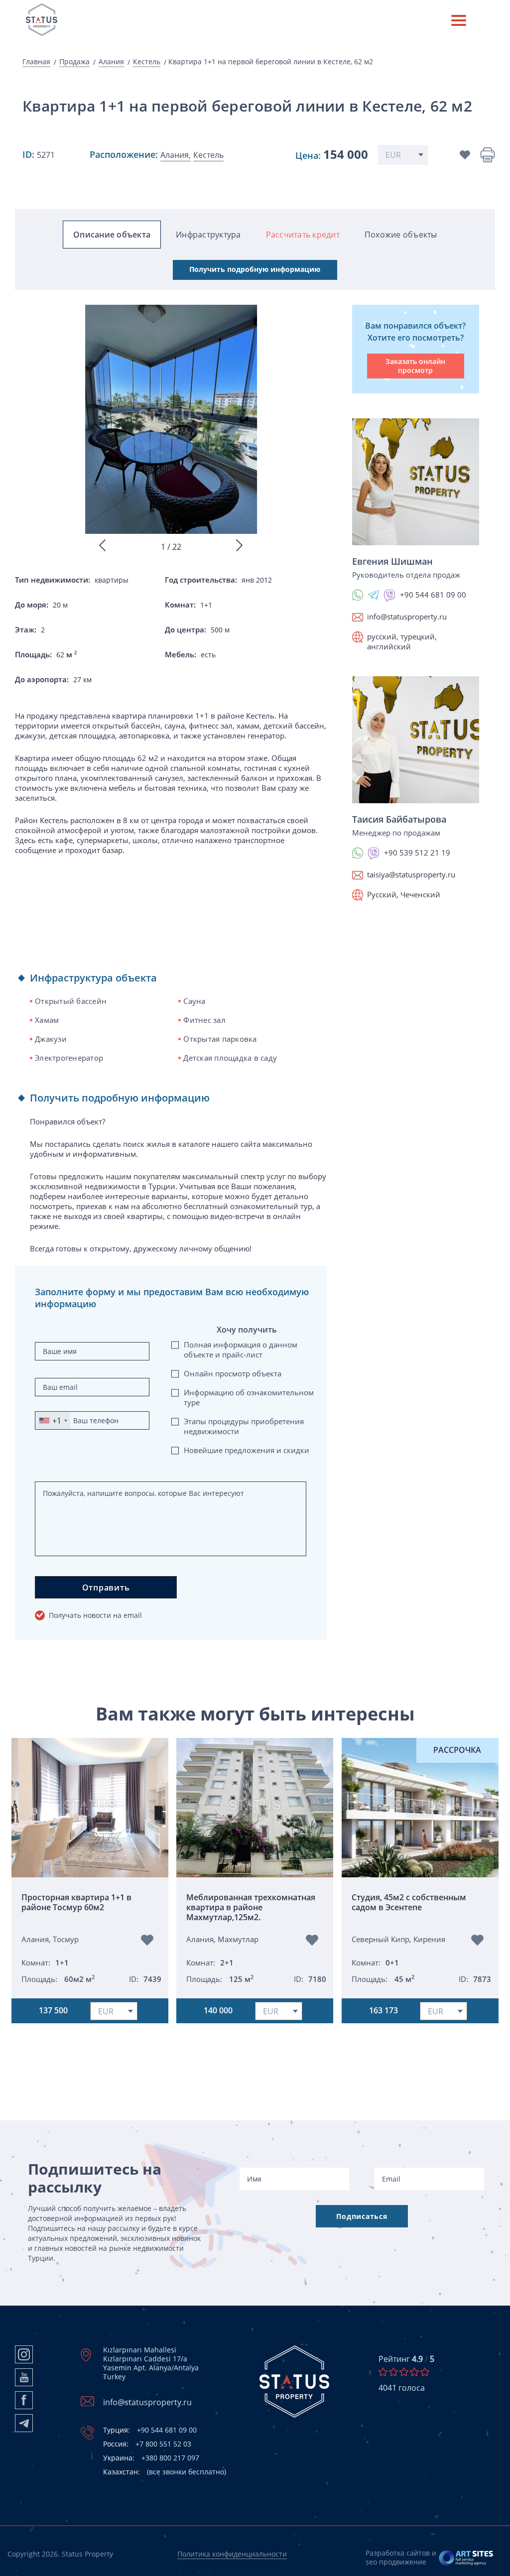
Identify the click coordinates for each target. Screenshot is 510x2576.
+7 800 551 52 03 (147, 2444)
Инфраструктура (208, 235)
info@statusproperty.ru (407, 616)
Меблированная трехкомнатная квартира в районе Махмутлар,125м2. (251, 1907)
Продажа (74, 62)
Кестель (147, 62)
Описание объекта (112, 235)
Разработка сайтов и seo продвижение (401, 2557)
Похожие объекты (401, 235)
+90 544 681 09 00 (150, 2430)
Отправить (106, 1588)
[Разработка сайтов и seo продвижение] (466, 2558)
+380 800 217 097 (151, 2458)
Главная (36, 62)
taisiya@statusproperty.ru (411, 874)
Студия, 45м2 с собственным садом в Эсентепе (409, 1902)
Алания (111, 62)
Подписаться (362, 2216)
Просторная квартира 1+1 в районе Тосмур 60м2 (76, 1902)
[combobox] (53, 1420)
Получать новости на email (95, 1615)
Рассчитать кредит (303, 235)
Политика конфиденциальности (232, 2554)
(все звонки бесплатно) (165, 2472)
